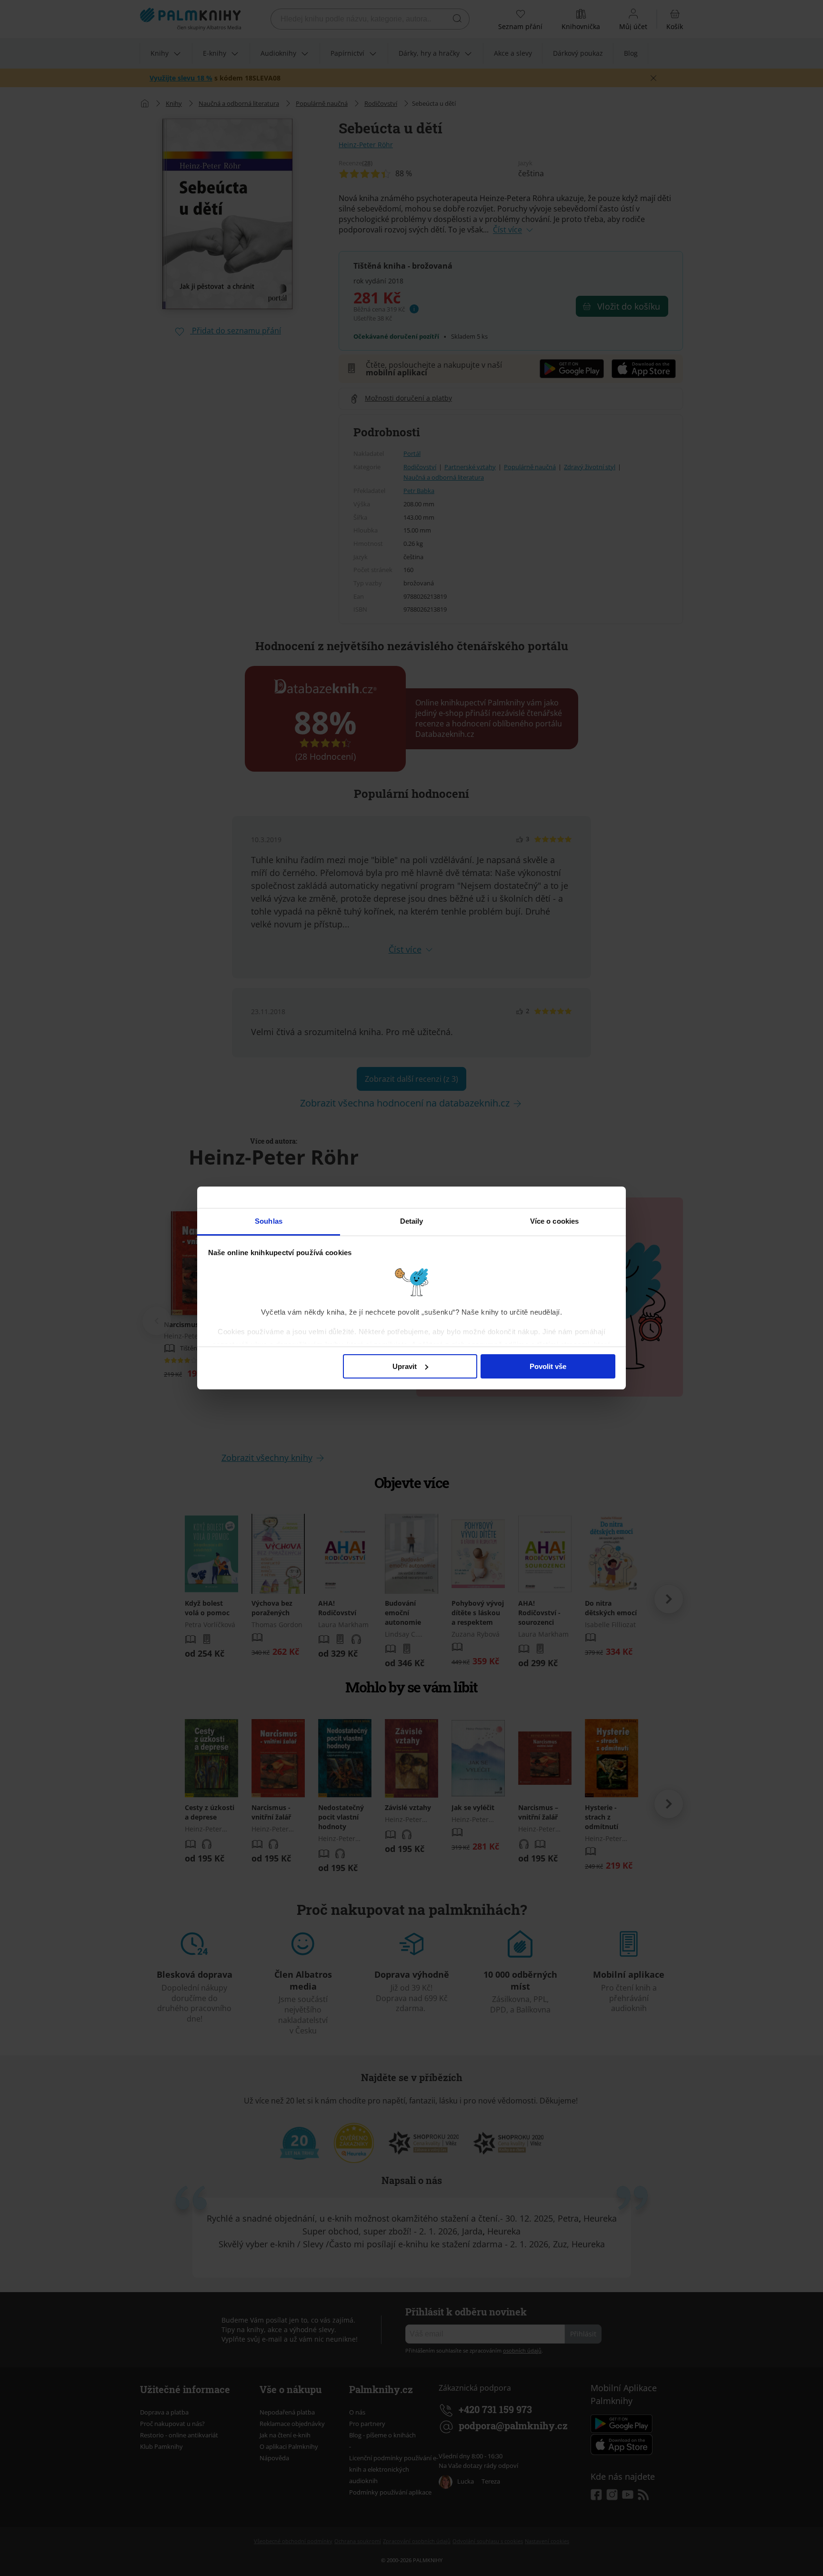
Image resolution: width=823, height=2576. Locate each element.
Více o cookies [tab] (554, 1221)
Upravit (405, 1366)
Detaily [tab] (412, 1221)
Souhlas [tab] (269, 1221)
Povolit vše (548, 1366)
